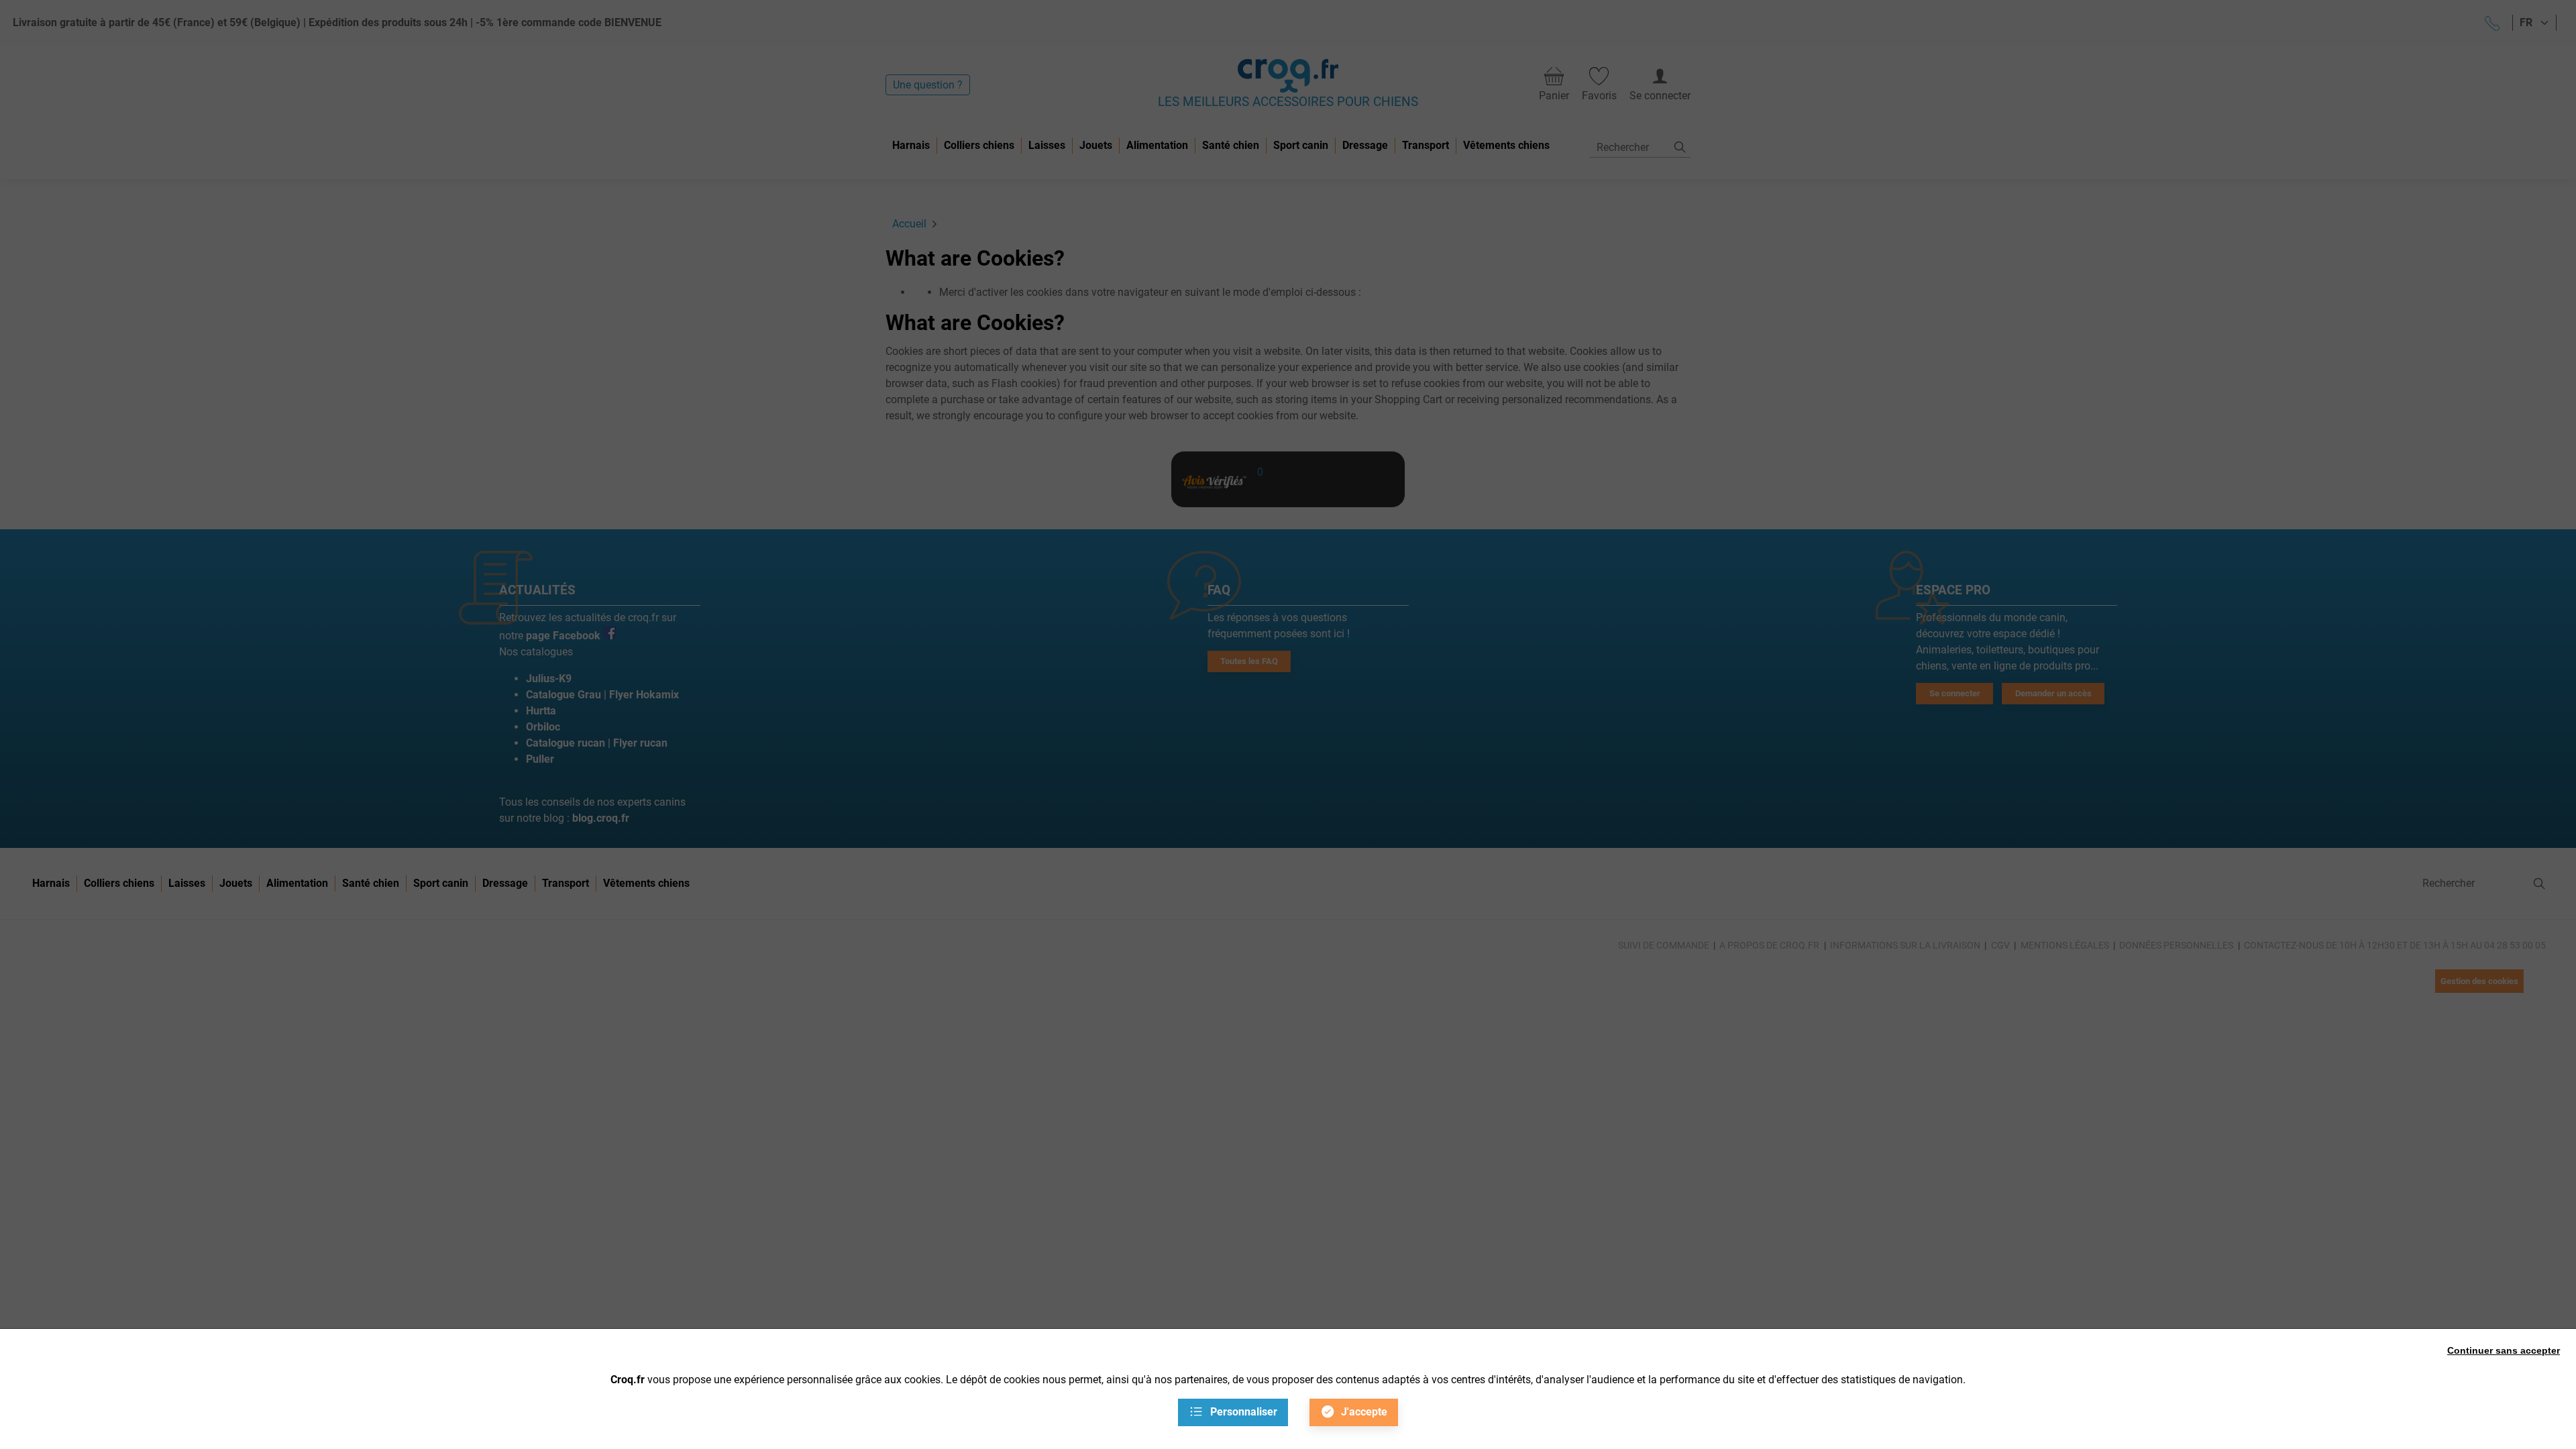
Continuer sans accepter (2504, 1350)
